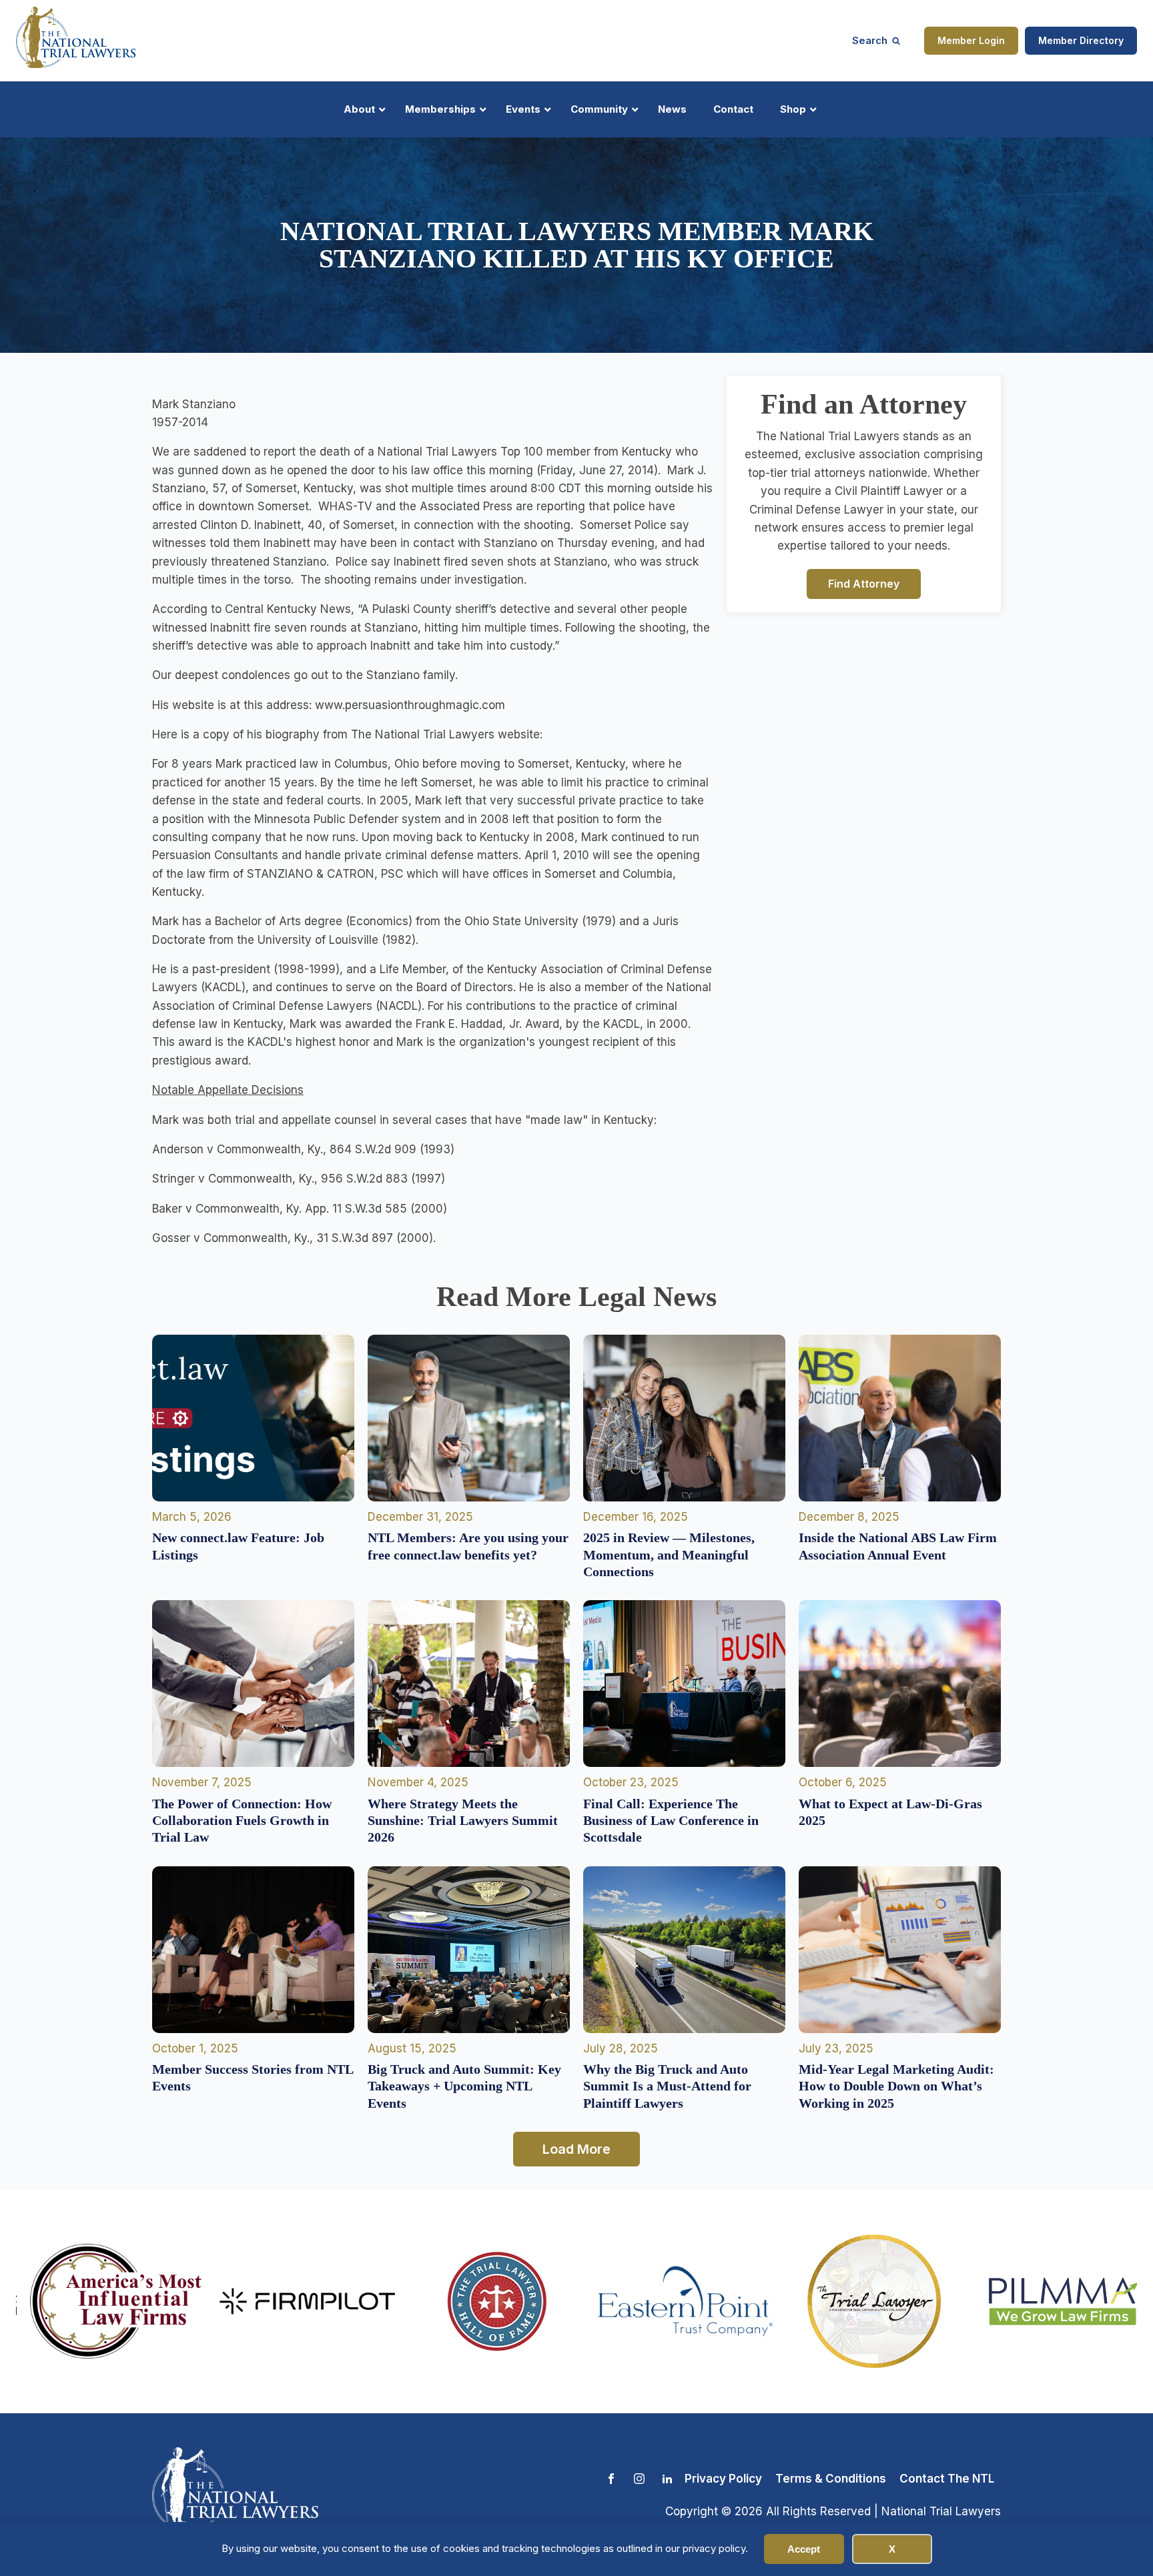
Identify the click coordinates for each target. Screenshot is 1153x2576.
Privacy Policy (723, 2479)
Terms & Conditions (831, 2479)
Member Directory (1081, 40)
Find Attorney (864, 583)
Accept (804, 2549)
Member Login (971, 40)
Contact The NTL (947, 2479)
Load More (576, 2149)
